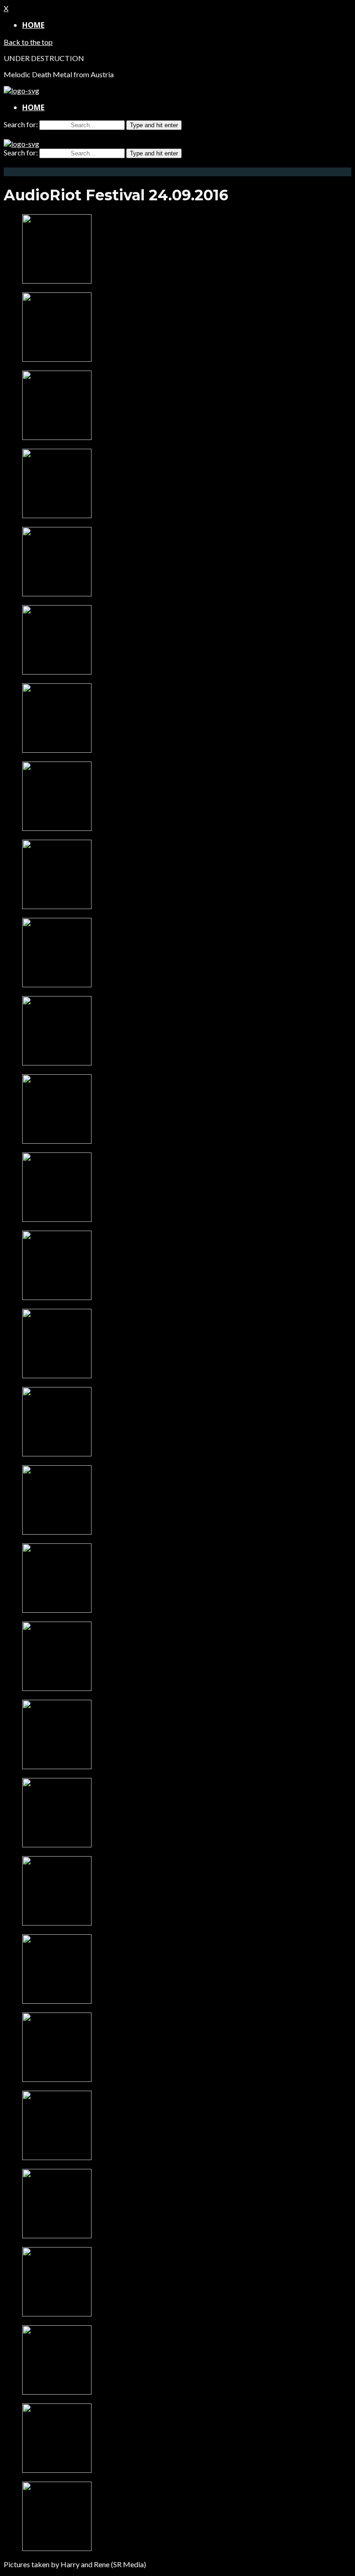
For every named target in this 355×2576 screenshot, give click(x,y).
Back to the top (28, 42)
